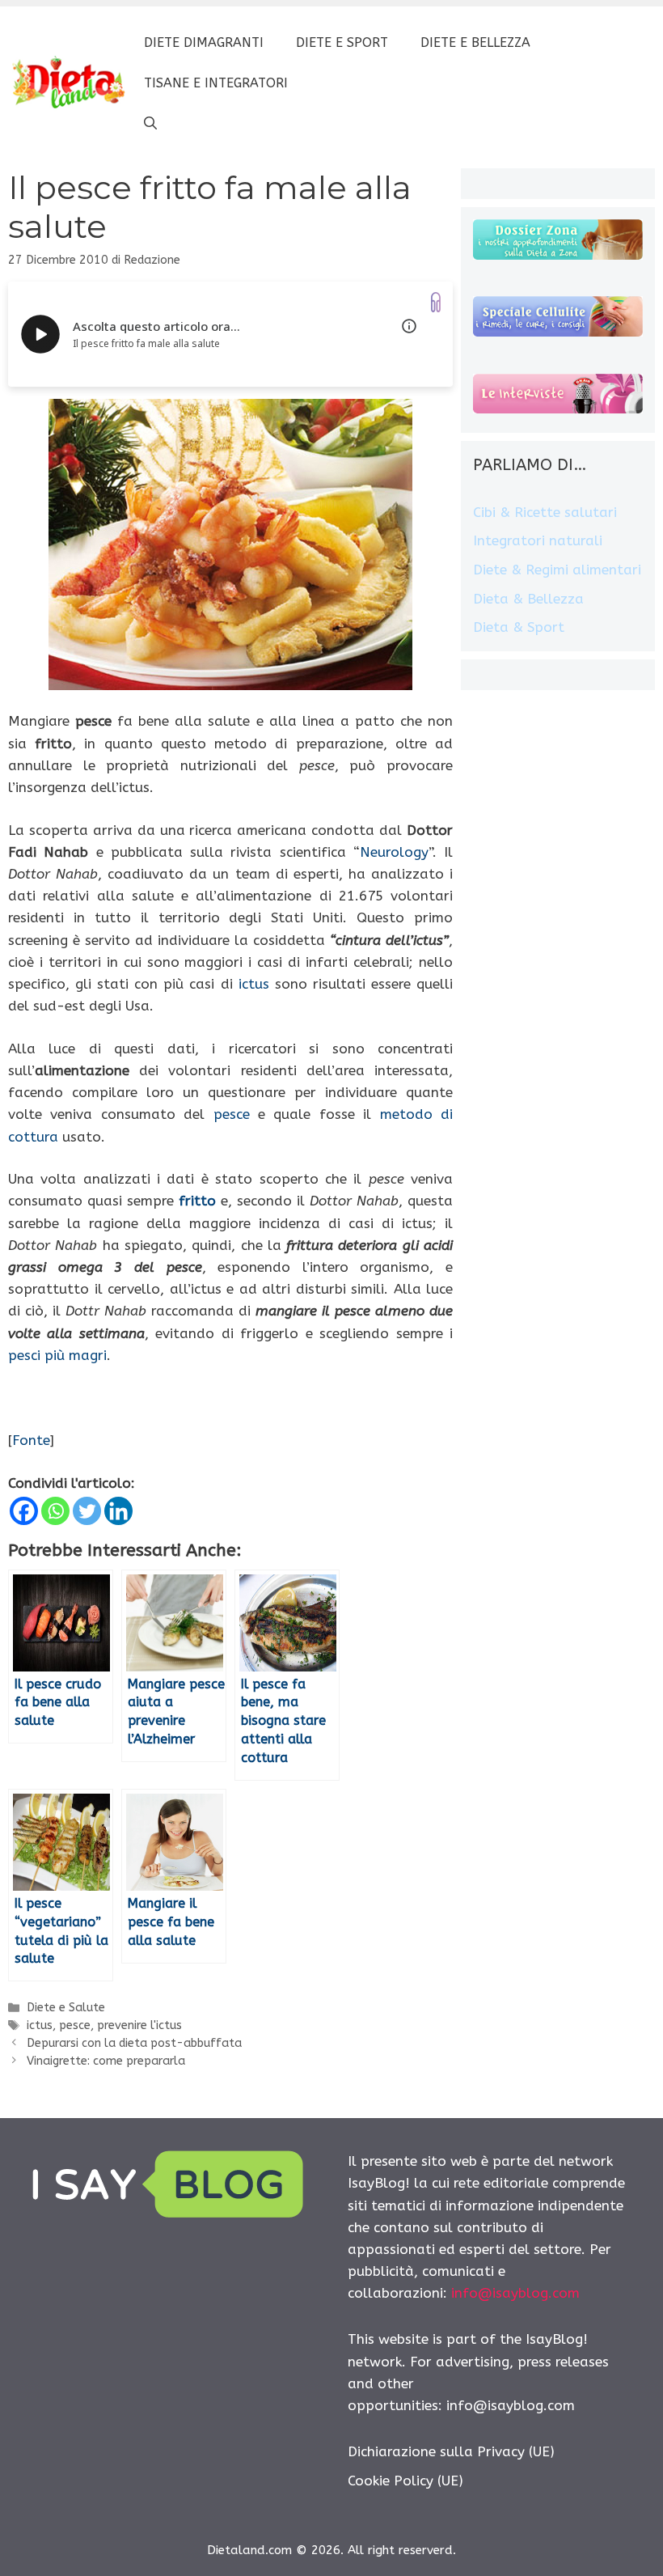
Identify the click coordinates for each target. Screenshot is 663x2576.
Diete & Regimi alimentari (557, 570)
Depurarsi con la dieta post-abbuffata (134, 2043)
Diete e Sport (342, 42)
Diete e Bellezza (475, 42)
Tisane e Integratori (216, 83)
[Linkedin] (118, 1511)
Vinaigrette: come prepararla (106, 2061)
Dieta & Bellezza (528, 599)
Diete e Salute (66, 2008)
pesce (232, 1114)
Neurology (394, 852)
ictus (254, 984)
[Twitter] (87, 1511)
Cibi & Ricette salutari (545, 512)
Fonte (31, 1440)
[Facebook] (24, 1511)
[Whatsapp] (55, 1511)
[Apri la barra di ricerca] (150, 124)
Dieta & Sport (519, 627)
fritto (197, 1201)
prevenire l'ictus (139, 2025)
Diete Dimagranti (204, 42)
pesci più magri (57, 1355)
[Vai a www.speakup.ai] (436, 302)
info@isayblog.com (515, 2293)
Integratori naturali (538, 540)
